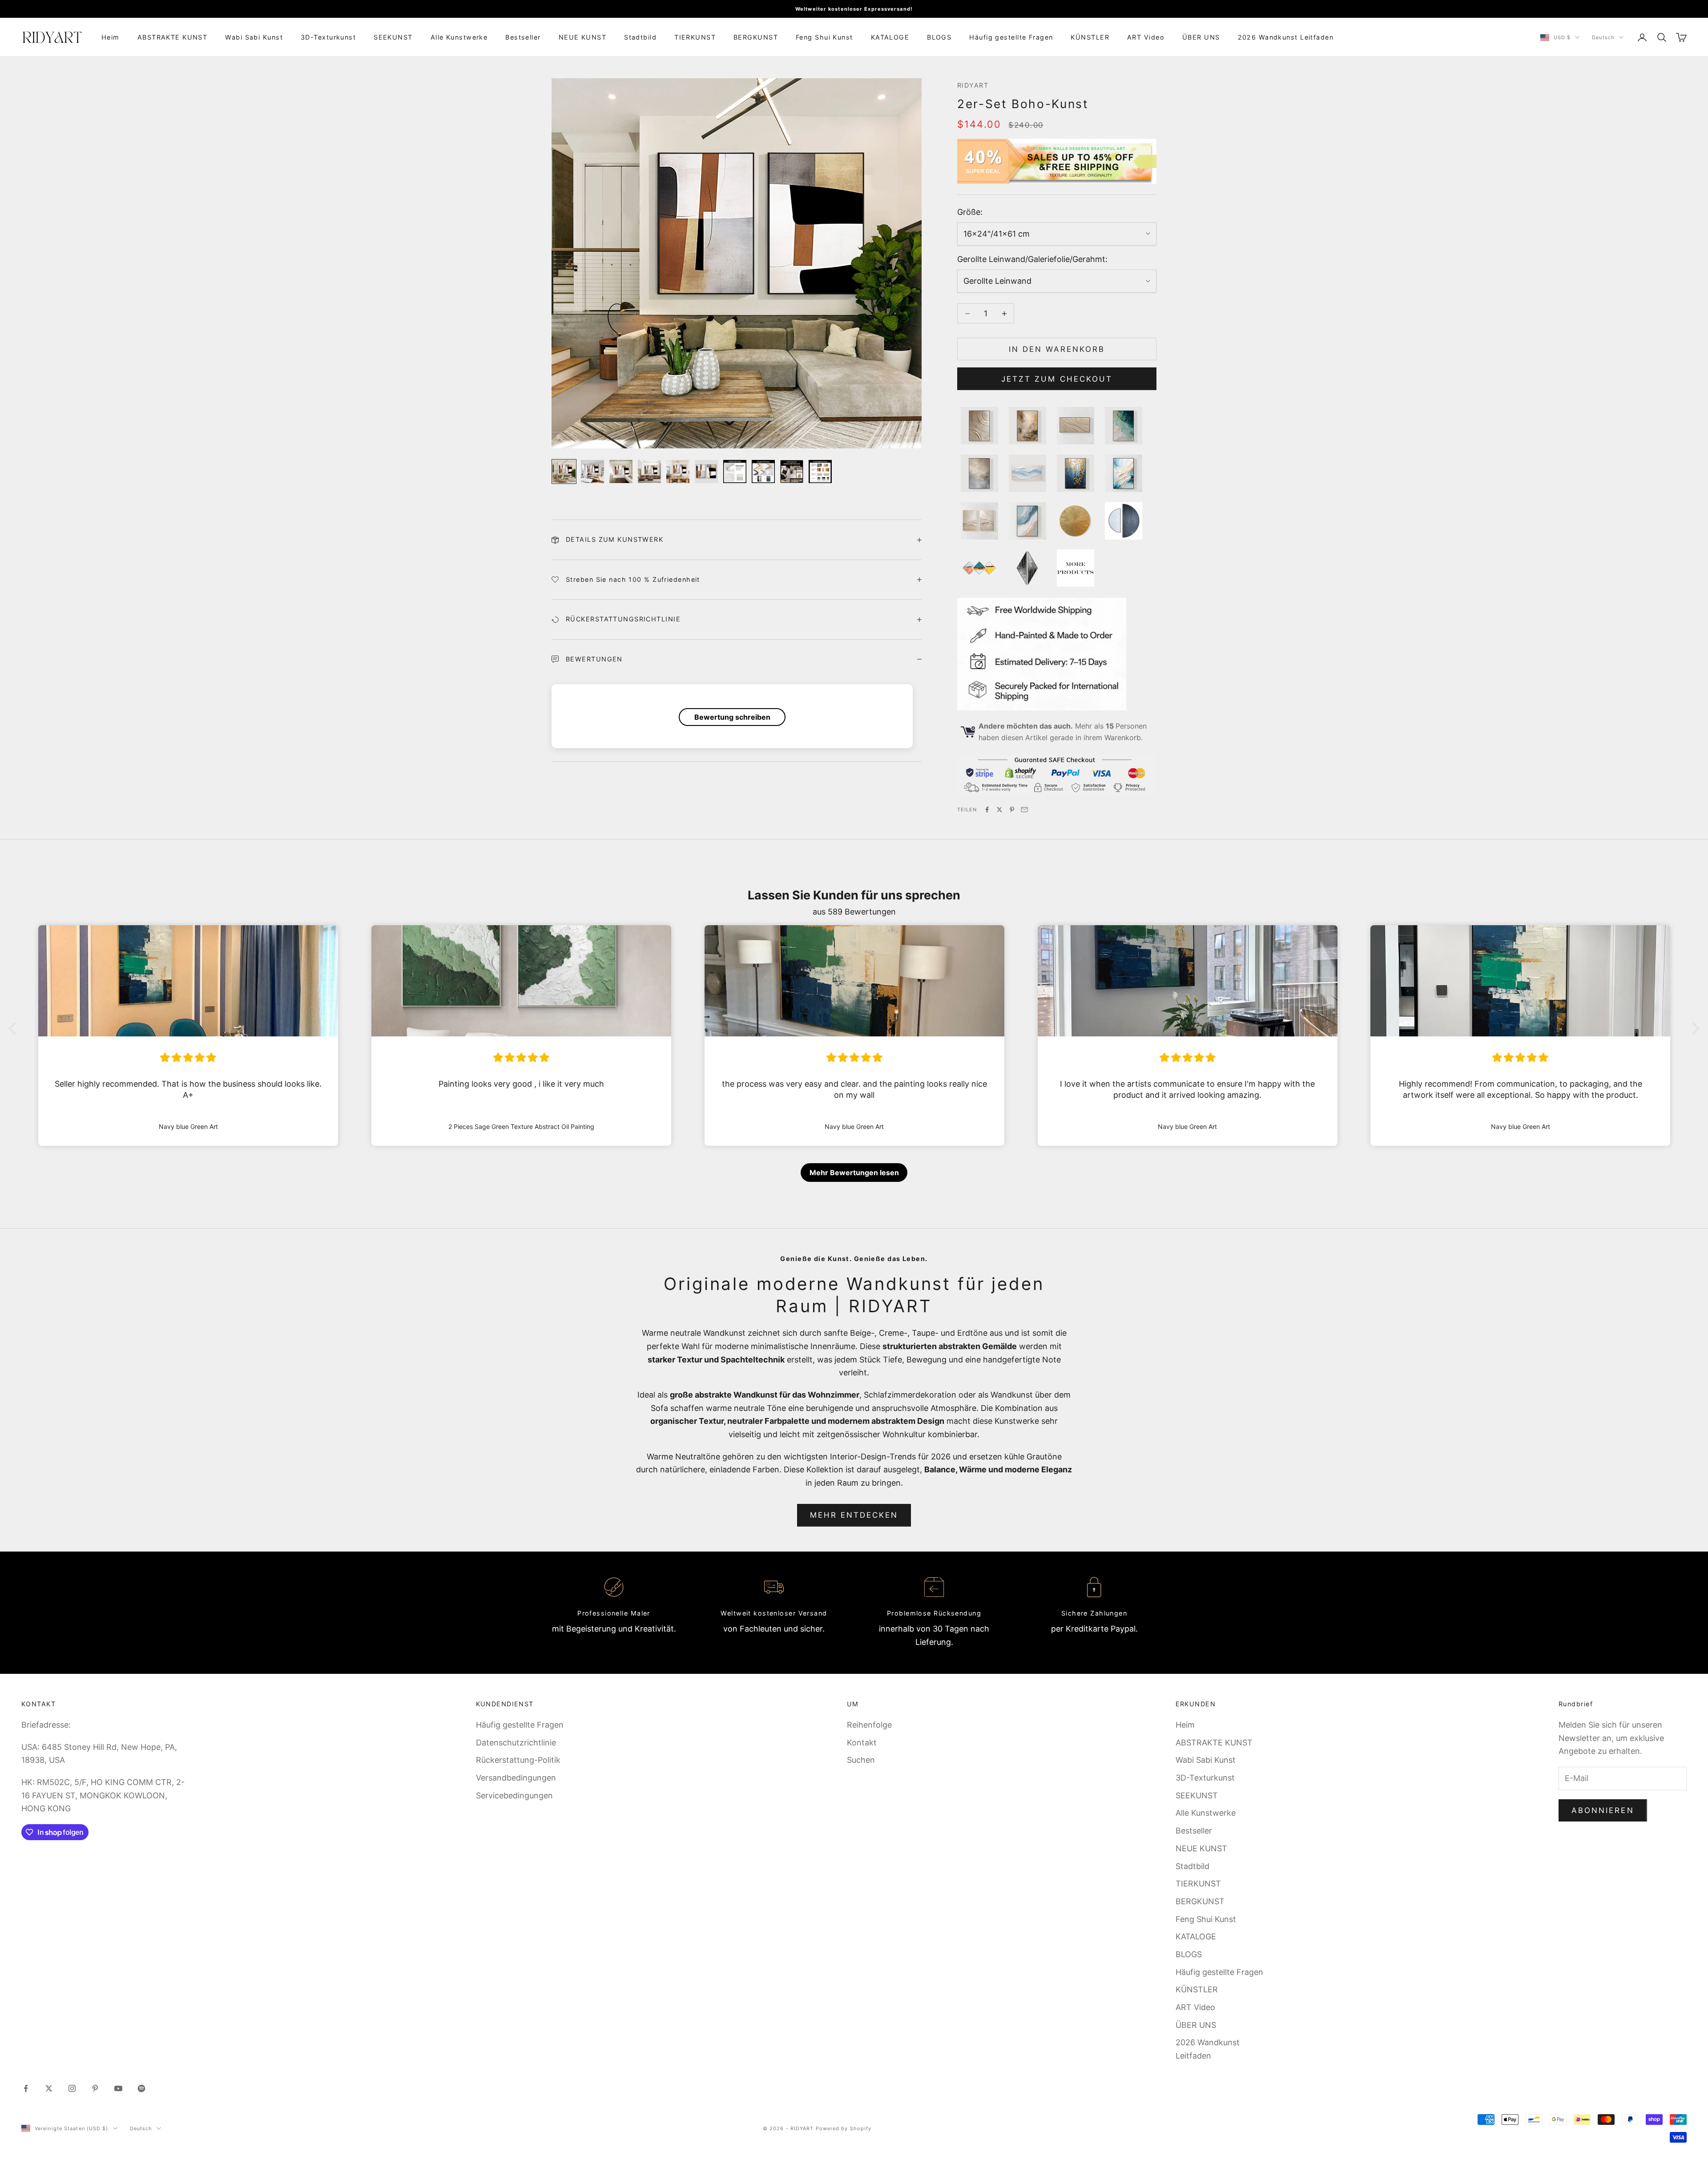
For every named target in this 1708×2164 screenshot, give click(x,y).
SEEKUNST (393, 37)
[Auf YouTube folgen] (118, 2088)
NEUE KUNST (582, 37)
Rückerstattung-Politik (518, 1760)
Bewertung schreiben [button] (732, 717)
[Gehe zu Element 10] (820, 471)
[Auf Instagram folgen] (72, 2088)
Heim (111, 37)
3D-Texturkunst (328, 37)
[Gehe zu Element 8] (763, 471)
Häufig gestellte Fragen (1011, 37)
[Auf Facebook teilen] (987, 810)
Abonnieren (1603, 1810)
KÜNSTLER (1090, 37)
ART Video (1146, 37)
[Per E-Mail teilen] (1024, 810)
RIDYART (973, 85)
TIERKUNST (695, 37)
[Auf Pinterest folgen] (95, 2088)
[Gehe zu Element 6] (706, 471)
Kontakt (862, 1743)
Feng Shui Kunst (824, 37)
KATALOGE (890, 37)
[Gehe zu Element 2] (592, 471)
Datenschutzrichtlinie (516, 1743)
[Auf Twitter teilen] (999, 810)
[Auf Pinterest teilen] (1012, 810)
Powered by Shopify (844, 2128)
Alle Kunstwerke (459, 37)
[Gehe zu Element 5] (678, 471)
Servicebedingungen (514, 1795)
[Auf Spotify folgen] (141, 2088)
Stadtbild (640, 37)
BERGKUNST (756, 37)
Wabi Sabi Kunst (254, 37)
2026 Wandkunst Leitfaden (1286, 37)
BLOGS (939, 37)
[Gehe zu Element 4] (649, 471)
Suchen (861, 1760)
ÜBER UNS (1201, 37)
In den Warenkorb (1057, 349)
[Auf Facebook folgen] (26, 2088)
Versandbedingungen (516, 1778)
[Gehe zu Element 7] (735, 471)
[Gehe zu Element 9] (792, 471)
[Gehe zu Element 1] (564, 471)
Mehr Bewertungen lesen (854, 1173)
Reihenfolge (869, 1725)
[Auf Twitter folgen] (49, 2088)
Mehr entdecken (854, 1515)
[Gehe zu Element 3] (621, 471)
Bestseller (523, 37)
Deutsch (1603, 37)
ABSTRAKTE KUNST (173, 37)
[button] (15, 1028)
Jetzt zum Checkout (1057, 379)
